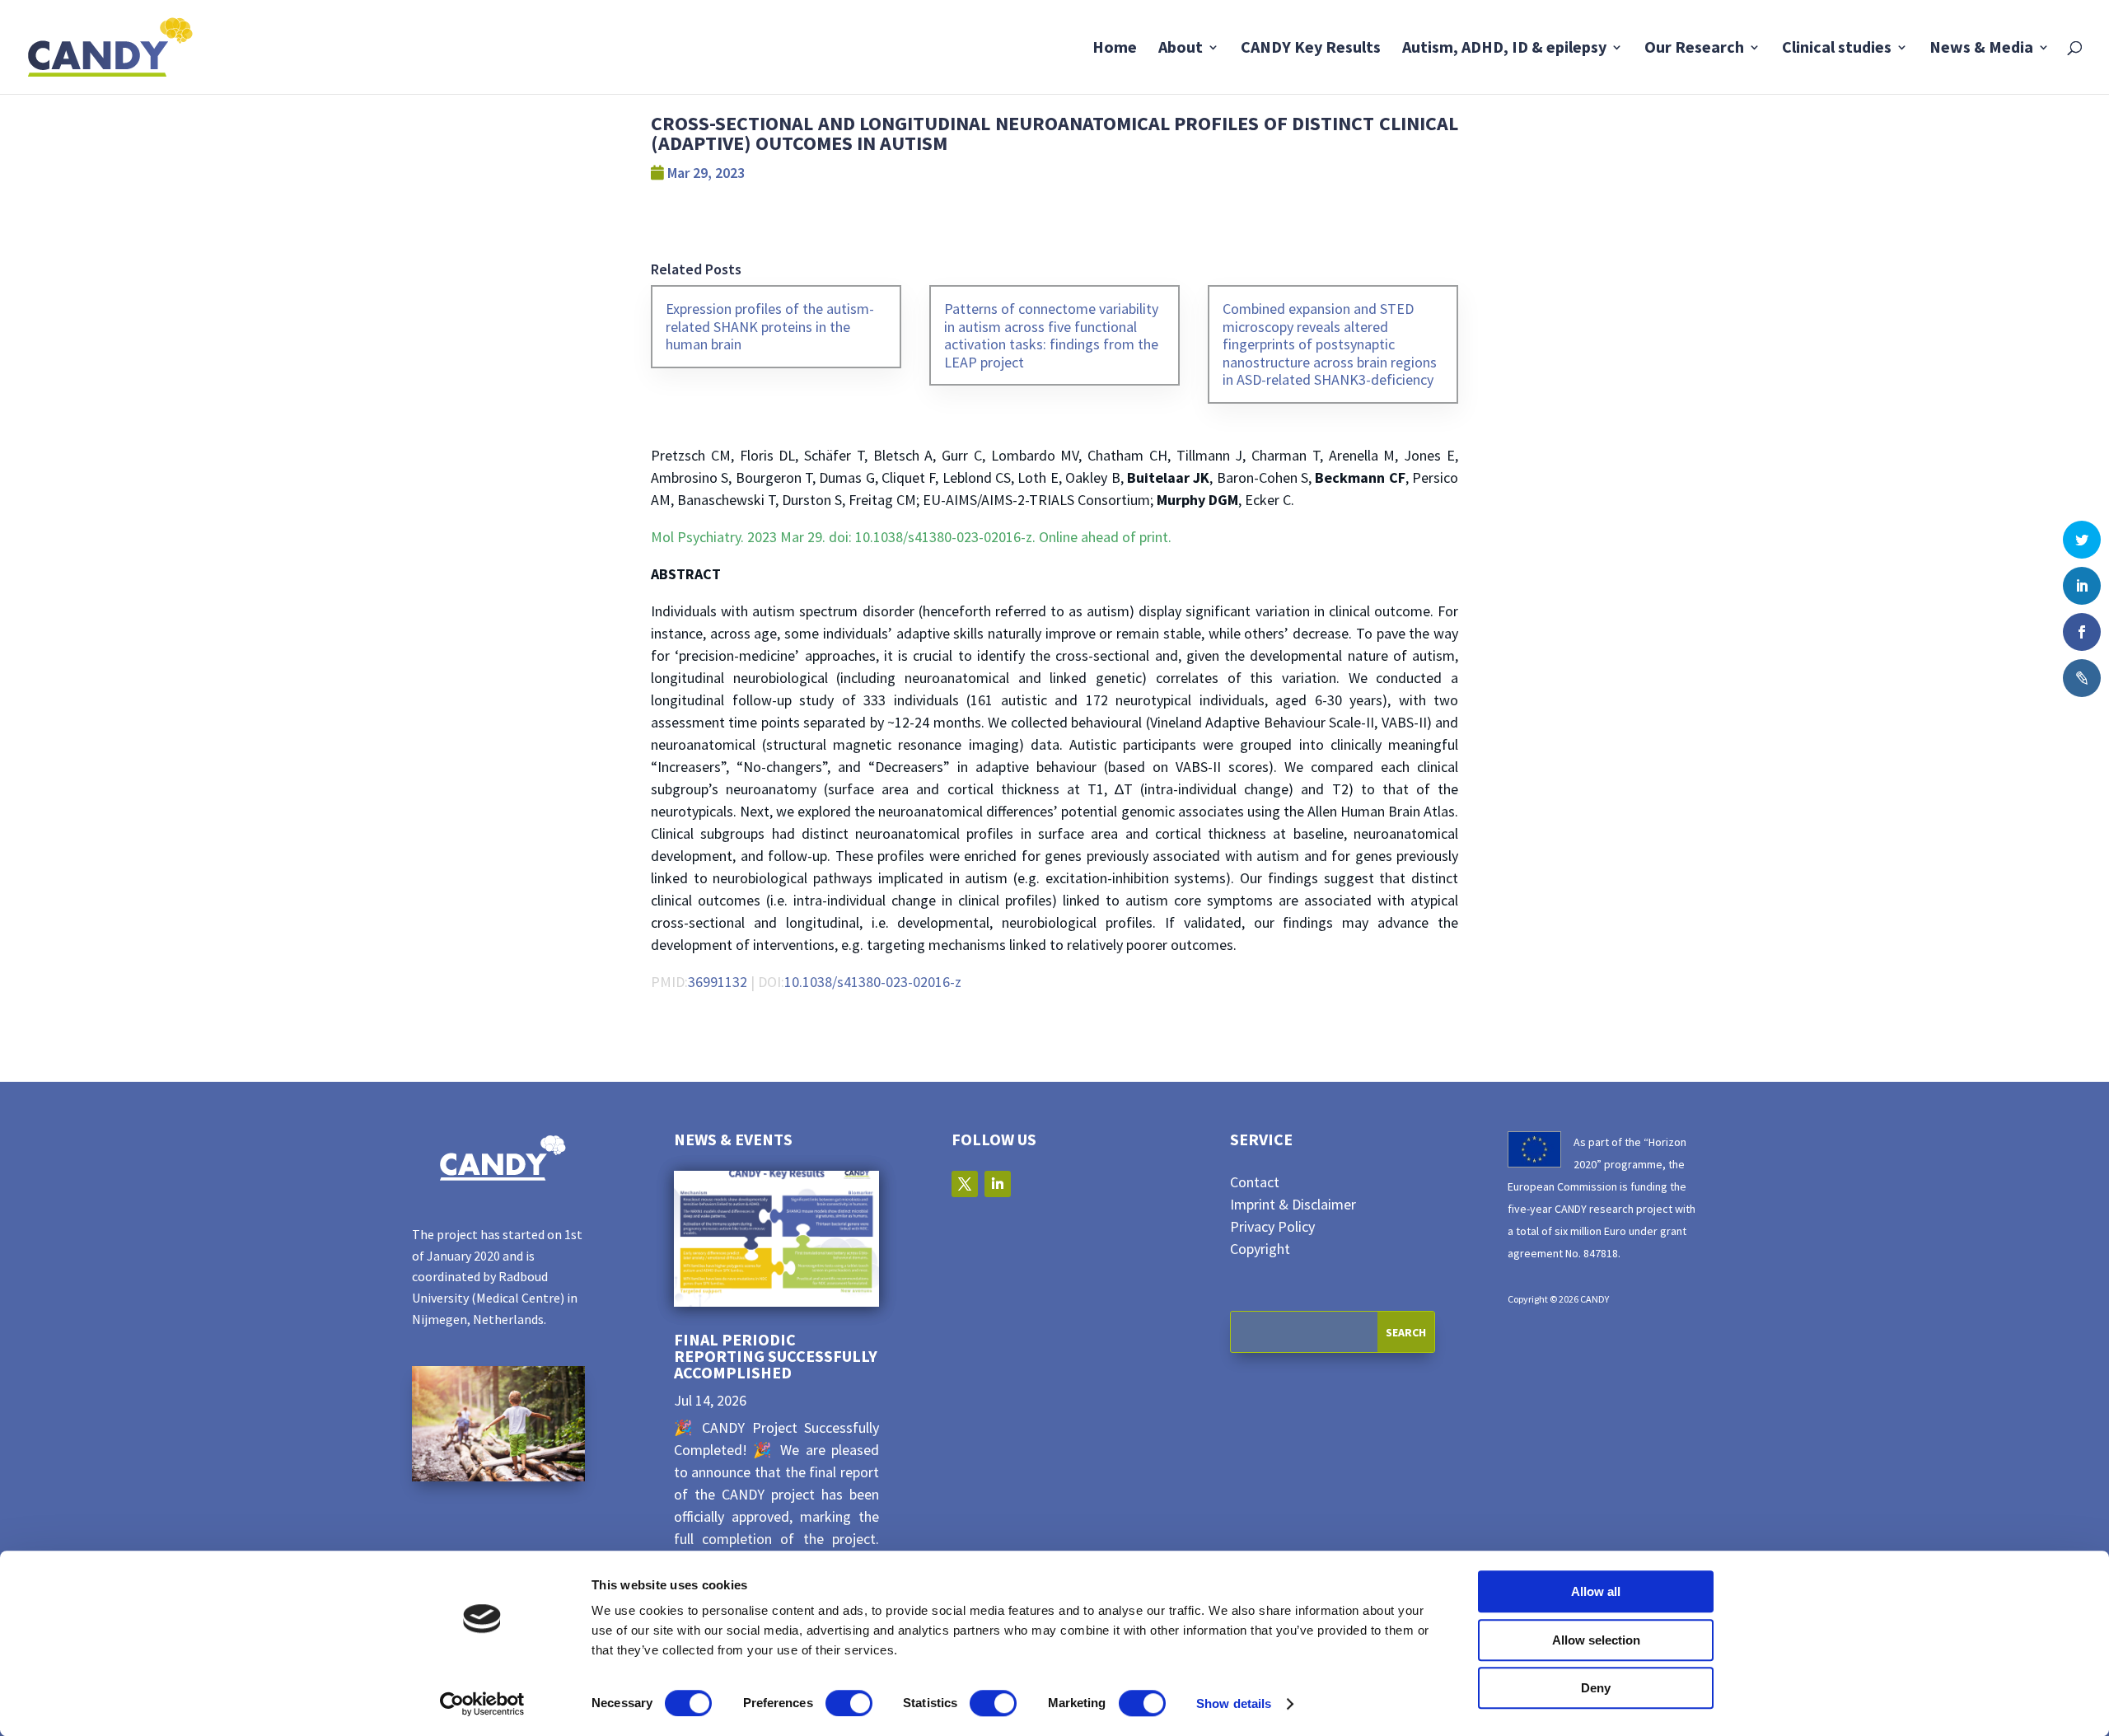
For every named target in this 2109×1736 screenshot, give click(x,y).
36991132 (718, 982)
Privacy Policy (1272, 1226)
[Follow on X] (965, 1184)
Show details (1234, 1703)
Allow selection (1596, 1640)
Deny (1596, 1688)
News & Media (1981, 49)
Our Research (1694, 49)
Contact (1255, 1182)
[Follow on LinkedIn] (998, 1184)
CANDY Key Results (1311, 49)
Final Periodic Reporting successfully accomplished (776, 1356)
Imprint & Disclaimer (1293, 1204)
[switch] (849, 1703)
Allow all (1596, 1591)
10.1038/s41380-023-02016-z (873, 982)
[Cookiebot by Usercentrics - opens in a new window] (482, 1704)
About (1181, 49)
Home (1115, 49)
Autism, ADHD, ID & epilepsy (1504, 49)
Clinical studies (1837, 49)
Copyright (1260, 1249)
